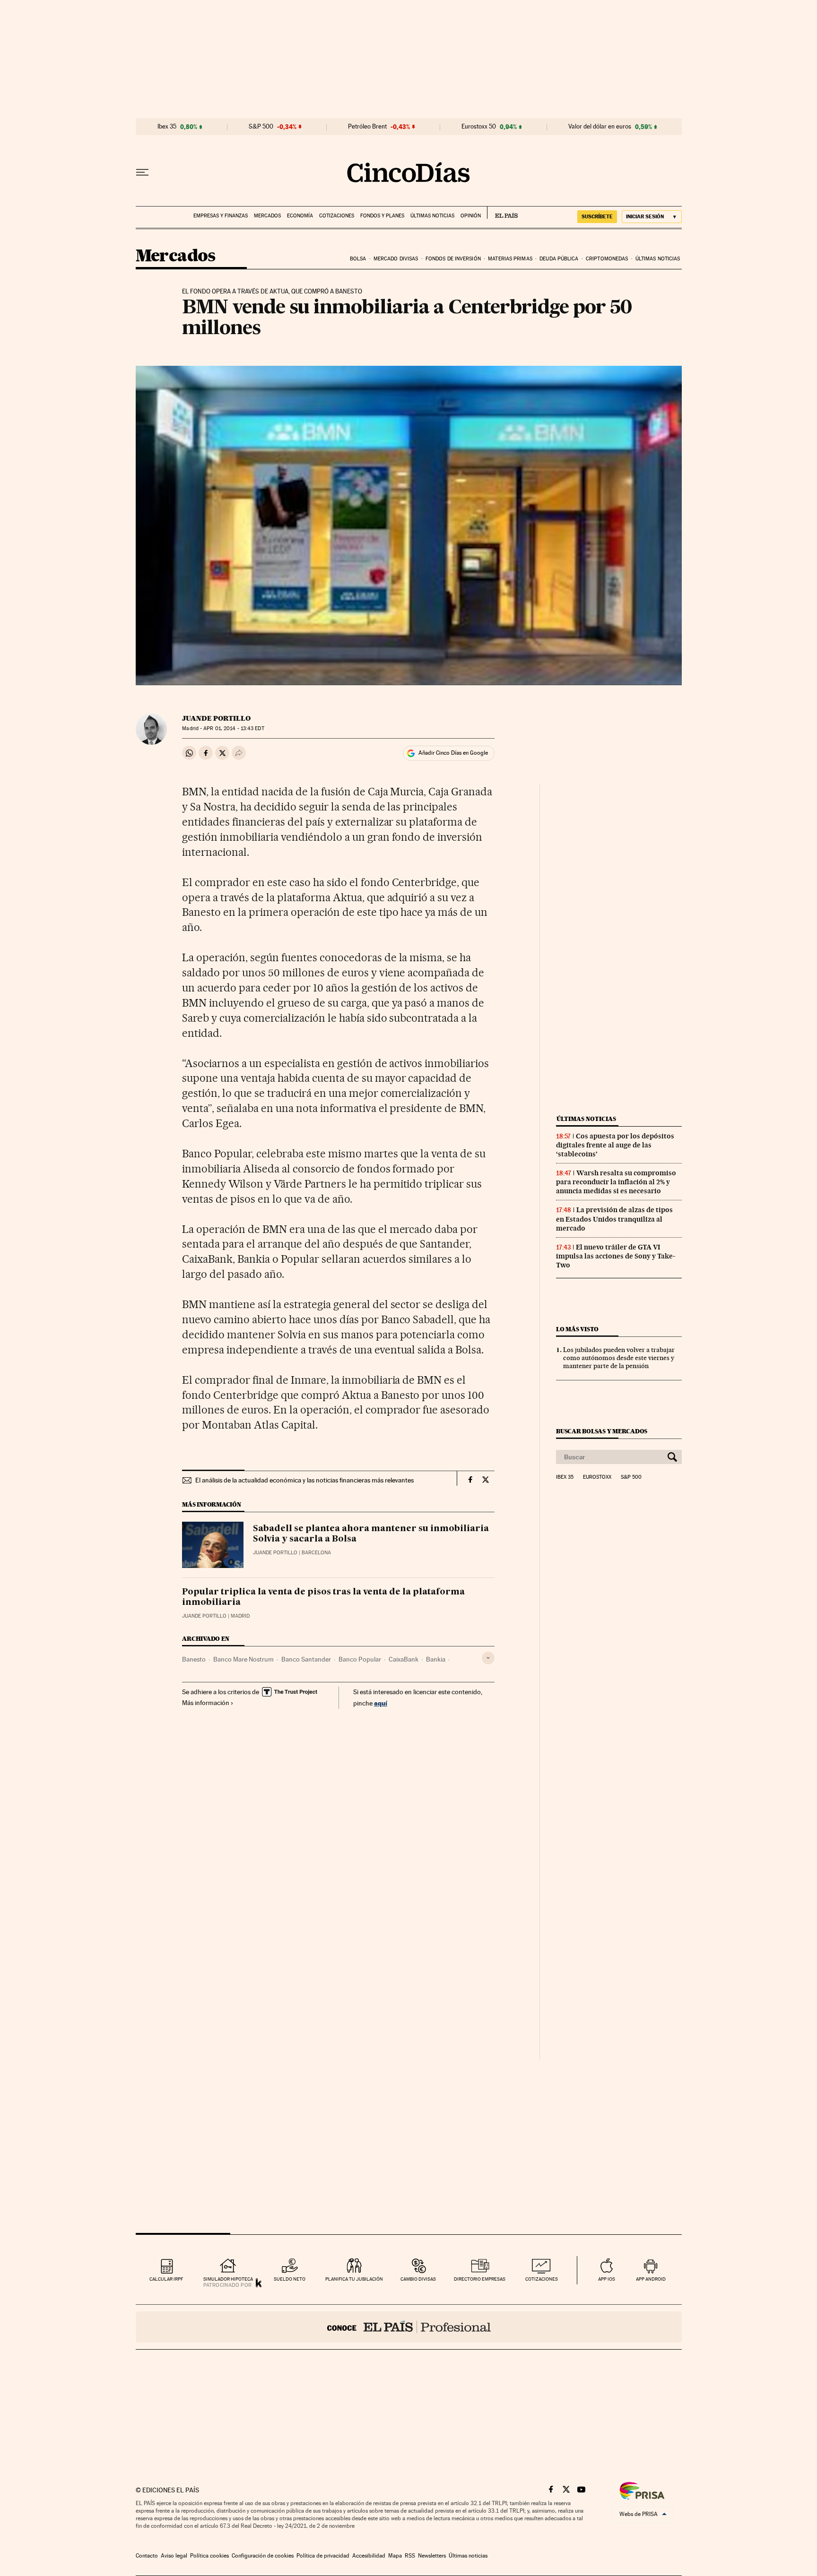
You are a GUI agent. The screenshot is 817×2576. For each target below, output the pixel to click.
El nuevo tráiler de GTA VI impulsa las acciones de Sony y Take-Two (616, 1256)
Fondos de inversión (453, 259)
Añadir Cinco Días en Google (453, 753)
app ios (607, 2279)
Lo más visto (577, 1329)
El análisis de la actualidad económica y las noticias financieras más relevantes (304, 1480)
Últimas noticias (432, 216)
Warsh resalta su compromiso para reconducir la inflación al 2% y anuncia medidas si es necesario (616, 1182)
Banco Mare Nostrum (243, 1659)
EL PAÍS (502, 213)
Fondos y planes (382, 216)
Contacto (147, 2556)
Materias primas (510, 259)
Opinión (471, 216)
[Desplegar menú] (142, 172)
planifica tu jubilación (354, 2279)
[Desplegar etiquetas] (488, 1658)
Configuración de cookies (263, 2556)
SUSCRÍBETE (597, 216)
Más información (206, 1703)
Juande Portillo (216, 718)
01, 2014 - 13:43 (234, 728)
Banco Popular (360, 1659)
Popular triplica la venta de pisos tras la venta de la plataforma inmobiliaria (323, 1597)
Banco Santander (306, 1659)
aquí (381, 1703)
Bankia (436, 1659)
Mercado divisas (396, 259)
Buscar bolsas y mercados (602, 1431)
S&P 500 (261, 127)
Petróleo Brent (367, 127)
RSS (410, 2556)
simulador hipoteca (228, 2279)
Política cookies (209, 2556)
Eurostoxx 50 (479, 127)
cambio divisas (418, 2279)
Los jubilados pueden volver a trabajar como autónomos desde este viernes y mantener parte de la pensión (619, 1358)
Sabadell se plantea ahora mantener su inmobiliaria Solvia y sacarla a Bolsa (371, 1534)
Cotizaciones (337, 216)
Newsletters (432, 2556)
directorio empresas (480, 2279)
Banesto (194, 1659)
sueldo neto (290, 2279)
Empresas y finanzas (221, 216)
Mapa (395, 2556)
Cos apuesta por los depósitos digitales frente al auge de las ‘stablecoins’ (615, 1145)
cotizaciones (542, 2279)
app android (651, 2279)
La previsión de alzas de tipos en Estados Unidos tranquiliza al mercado (614, 1219)
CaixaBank (404, 1659)
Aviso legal (174, 2556)
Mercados (267, 216)
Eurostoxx (597, 1477)
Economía (300, 216)
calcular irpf (166, 2279)
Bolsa (358, 259)
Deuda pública (559, 259)
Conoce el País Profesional (409, 2327)
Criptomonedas (607, 259)
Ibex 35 (167, 127)
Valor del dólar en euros (600, 127)
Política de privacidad (323, 2556)
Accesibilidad (369, 2556)
